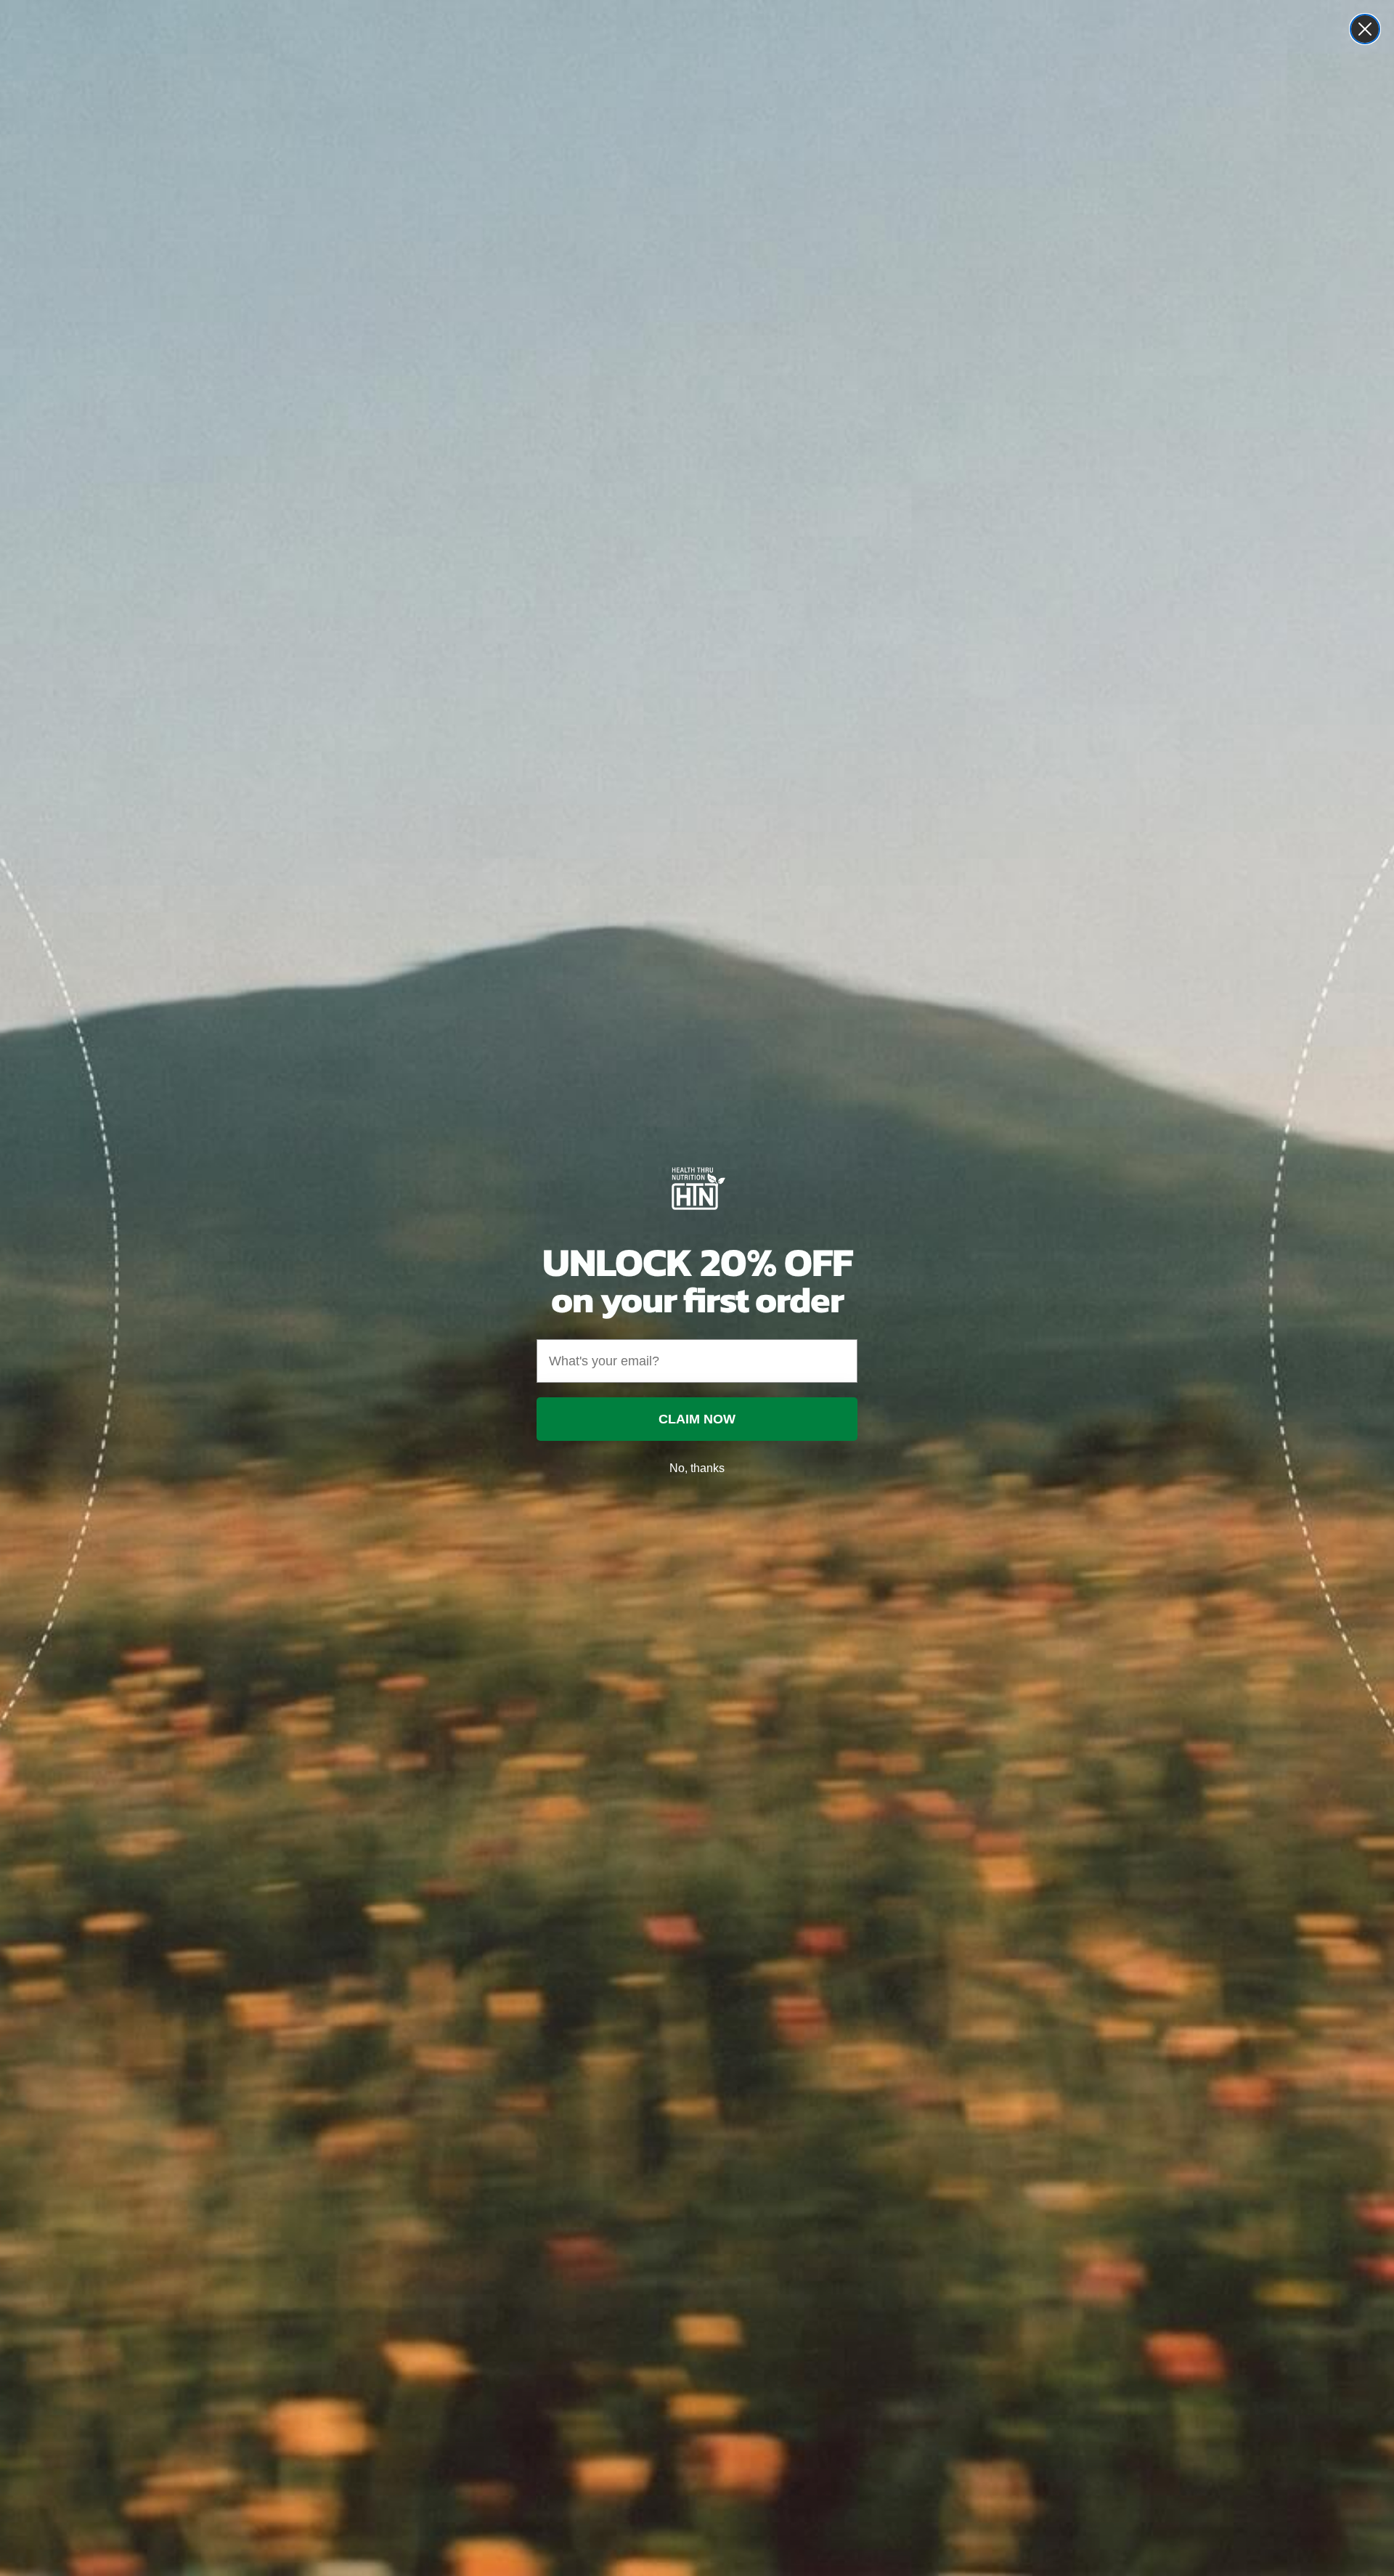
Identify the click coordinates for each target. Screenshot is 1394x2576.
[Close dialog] (1365, 29)
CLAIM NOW (697, 1419)
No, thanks (697, 1468)
